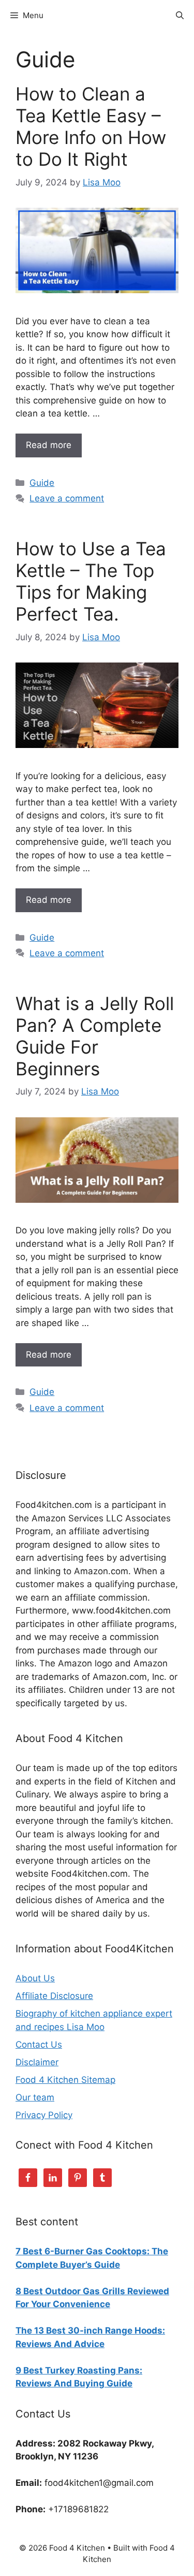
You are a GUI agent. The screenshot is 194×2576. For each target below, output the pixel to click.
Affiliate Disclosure (54, 1996)
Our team (35, 2097)
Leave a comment (67, 498)
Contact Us (39, 2045)
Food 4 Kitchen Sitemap (65, 2080)
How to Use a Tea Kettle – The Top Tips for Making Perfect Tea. (91, 581)
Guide (42, 483)
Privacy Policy (44, 2115)
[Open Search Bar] (180, 16)
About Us (35, 1978)
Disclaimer (37, 2062)
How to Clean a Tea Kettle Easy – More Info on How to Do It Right (91, 126)
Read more (49, 445)
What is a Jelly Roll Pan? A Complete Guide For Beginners (95, 1036)
